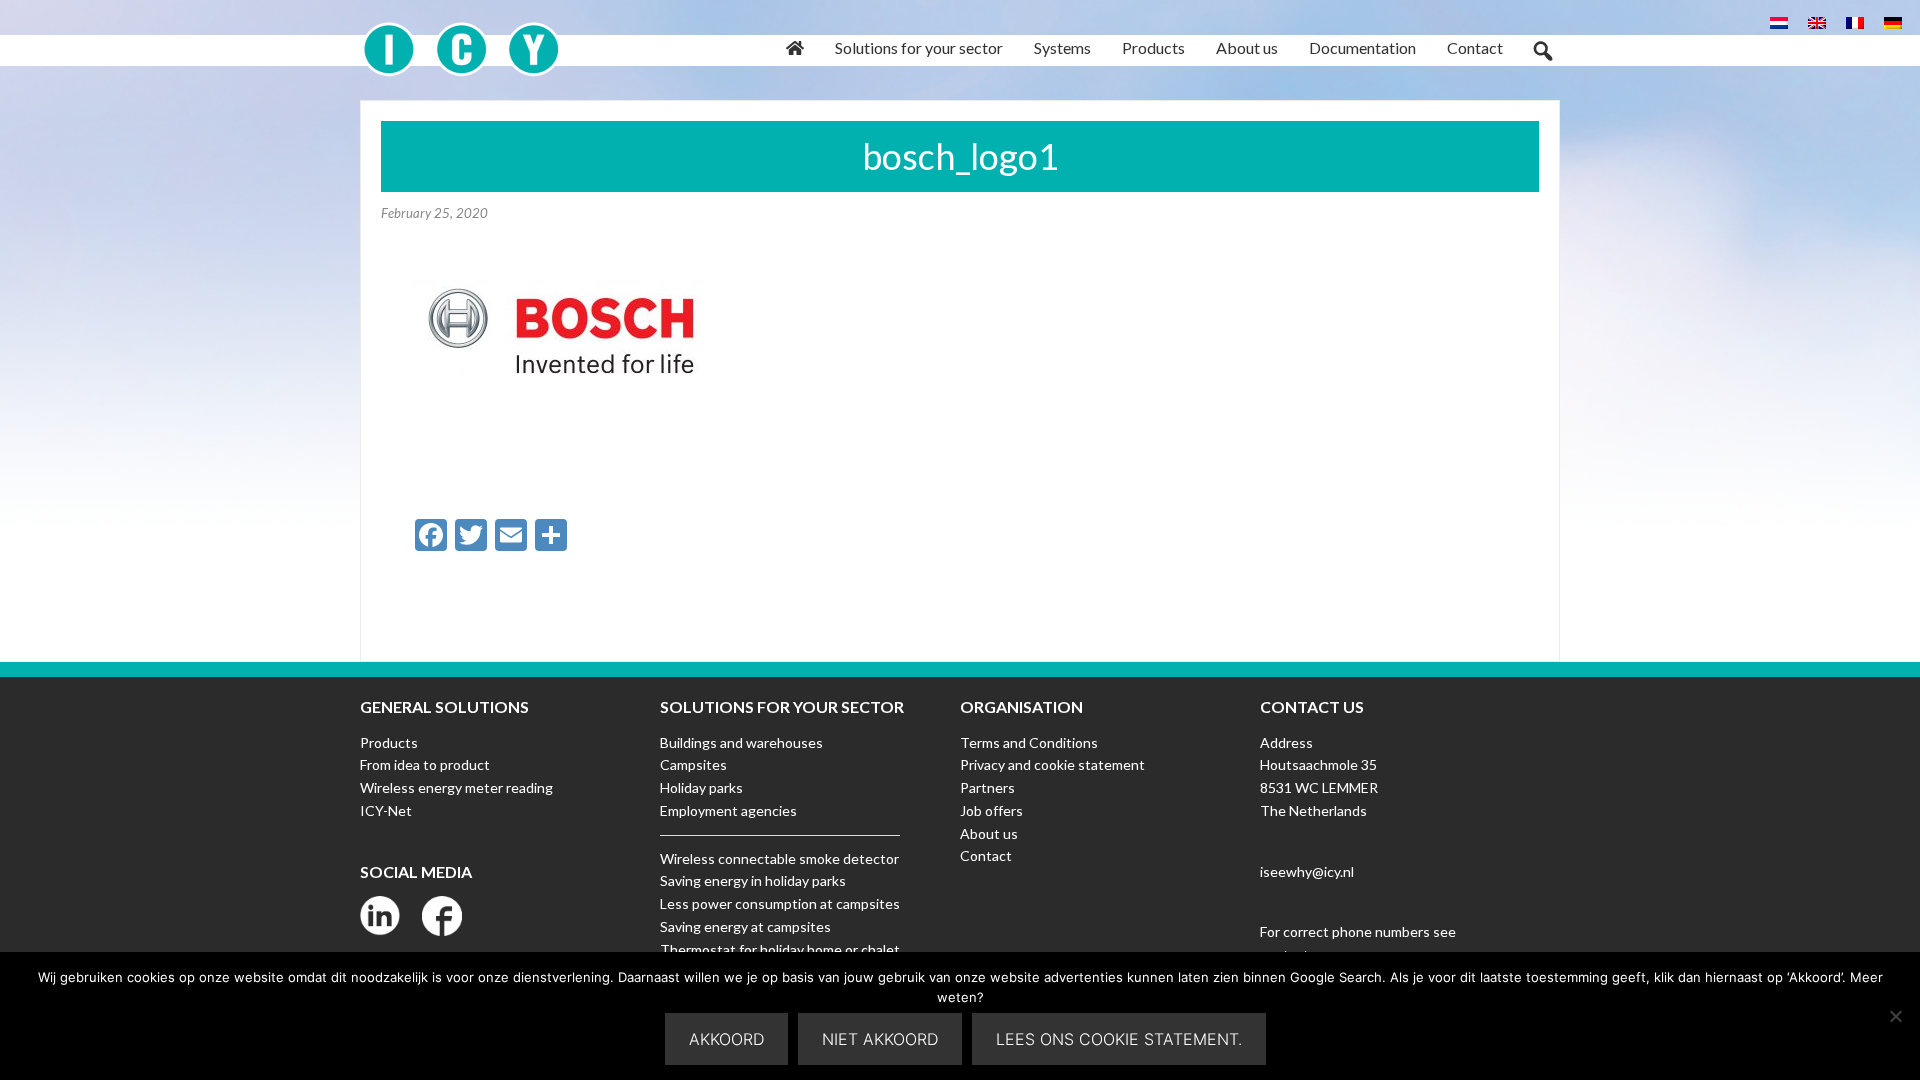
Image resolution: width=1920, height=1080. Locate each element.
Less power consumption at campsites (780, 903)
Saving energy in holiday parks (753, 880)
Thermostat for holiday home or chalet (780, 949)
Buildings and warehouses (741, 742)
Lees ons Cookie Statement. (1119, 1039)
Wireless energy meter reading (456, 787)
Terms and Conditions (1029, 742)
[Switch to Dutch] (1779, 21)
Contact (986, 855)
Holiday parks (701, 787)
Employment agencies (728, 810)
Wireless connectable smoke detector (779, 858)
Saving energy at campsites (745, 926)
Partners (987, 787)
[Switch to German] (1893, 21)
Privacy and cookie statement (1052, 764)
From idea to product (425, 764)
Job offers (991, 810)
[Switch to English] (1817, 21)
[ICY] (461, 38)
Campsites (693, 764)
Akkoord (726, 1039)
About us (989, 833)
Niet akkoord (880, 1039)
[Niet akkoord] (1895, 1016)
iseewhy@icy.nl (1307, 871)
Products (389, 742)
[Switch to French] (1855, 21)
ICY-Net (386, 810)
